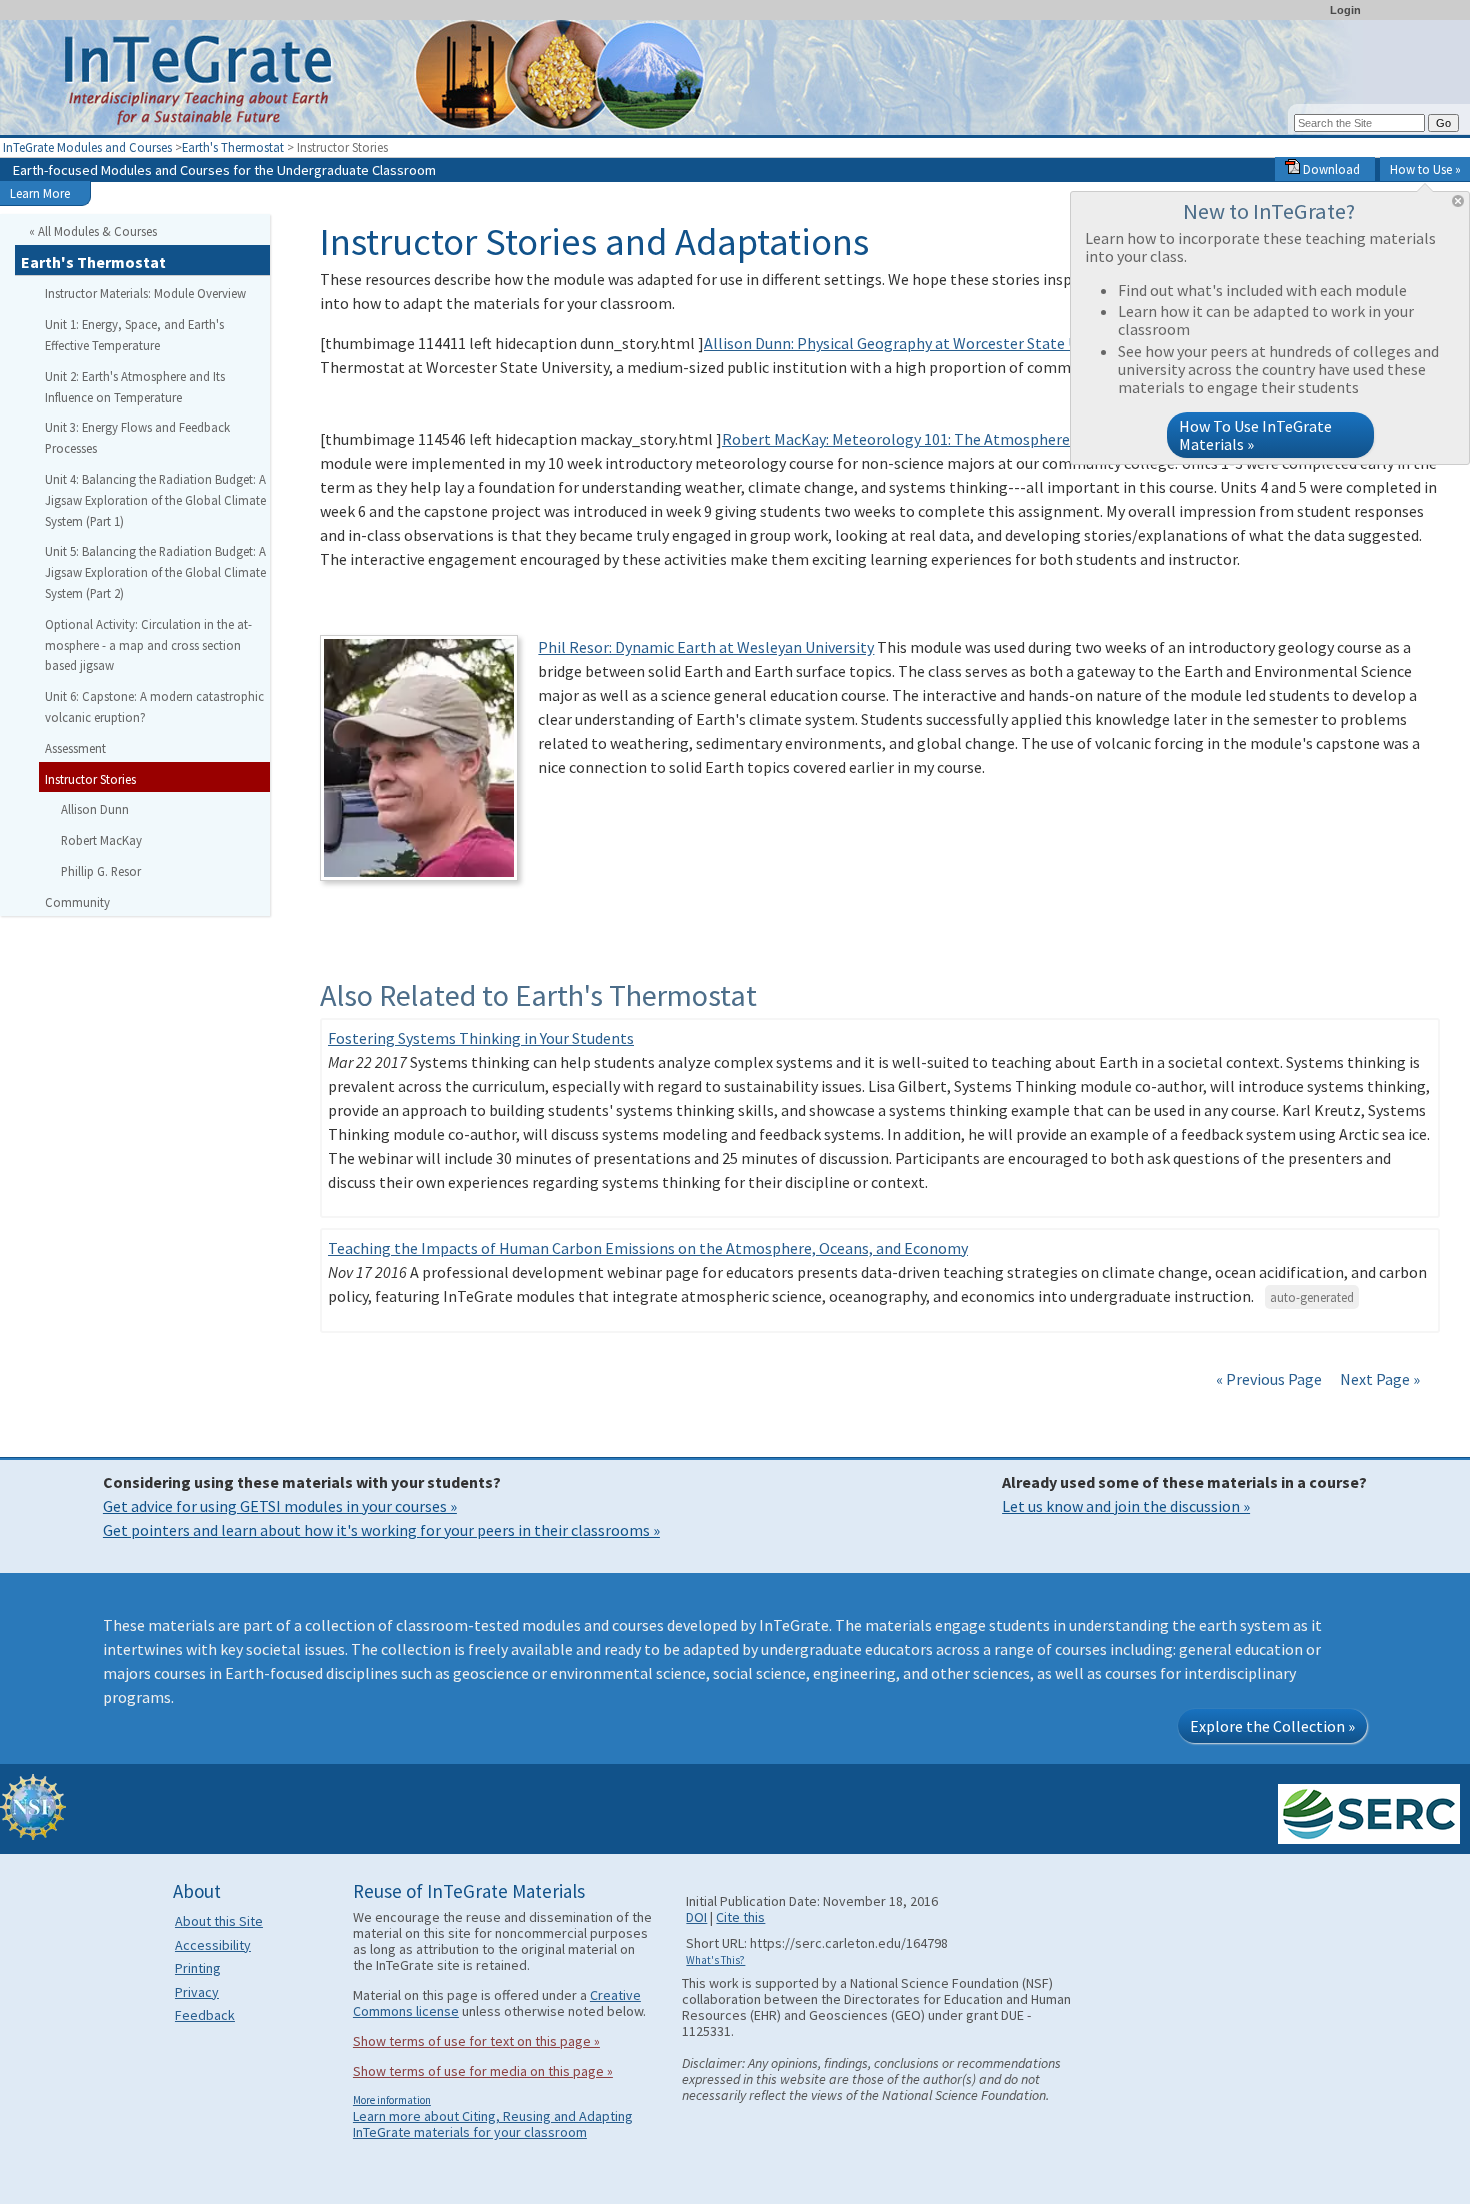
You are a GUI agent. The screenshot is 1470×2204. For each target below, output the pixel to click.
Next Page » (1378, 1379)
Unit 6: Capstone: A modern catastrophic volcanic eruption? (154, 706)
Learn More (40, 193)
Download (1330, 169)
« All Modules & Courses (93, 231)
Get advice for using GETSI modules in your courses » (280, 1506)
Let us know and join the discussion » (1126, 1506)
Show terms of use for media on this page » (483, 2071)
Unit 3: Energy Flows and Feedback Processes (137, 437)
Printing (198, 1968)
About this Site (219, 1921)
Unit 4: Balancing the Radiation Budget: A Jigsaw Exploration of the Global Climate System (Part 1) (155, 500)
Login (1345, 10)
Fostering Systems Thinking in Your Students (481, 1038)
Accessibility (213, 1945)
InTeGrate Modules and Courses (87, 147)
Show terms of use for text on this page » (476, 2041)
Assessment (75, 748)
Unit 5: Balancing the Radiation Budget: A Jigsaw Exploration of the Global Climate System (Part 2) (155, 572)
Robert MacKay (101, 840)
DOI (696, 1917)
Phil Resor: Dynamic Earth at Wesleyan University (706, 647)
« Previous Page (1269, 1379)
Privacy (197, 1992)
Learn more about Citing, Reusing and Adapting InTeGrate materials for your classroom (493, 2124)
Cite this (740, 1917)
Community (77, 902)
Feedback (205, 2015)
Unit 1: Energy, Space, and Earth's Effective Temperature (134, 334)
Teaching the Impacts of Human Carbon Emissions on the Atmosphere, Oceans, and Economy (648, 1248)
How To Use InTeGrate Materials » (1255, 435)
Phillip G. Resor (101, 871)
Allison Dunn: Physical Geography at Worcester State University (920, 343)
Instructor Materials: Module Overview (145, 293)
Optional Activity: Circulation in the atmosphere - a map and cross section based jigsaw (148, 645)
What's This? (715, 1960)
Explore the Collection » (1272, 1726)
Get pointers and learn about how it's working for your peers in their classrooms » (381, 1530)
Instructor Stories (90, 779)
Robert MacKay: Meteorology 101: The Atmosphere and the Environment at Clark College (1027, 439)
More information (392, 2100)
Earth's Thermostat (233, 147)
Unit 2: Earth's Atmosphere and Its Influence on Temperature (135, 386)
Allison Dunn (95, 809)
